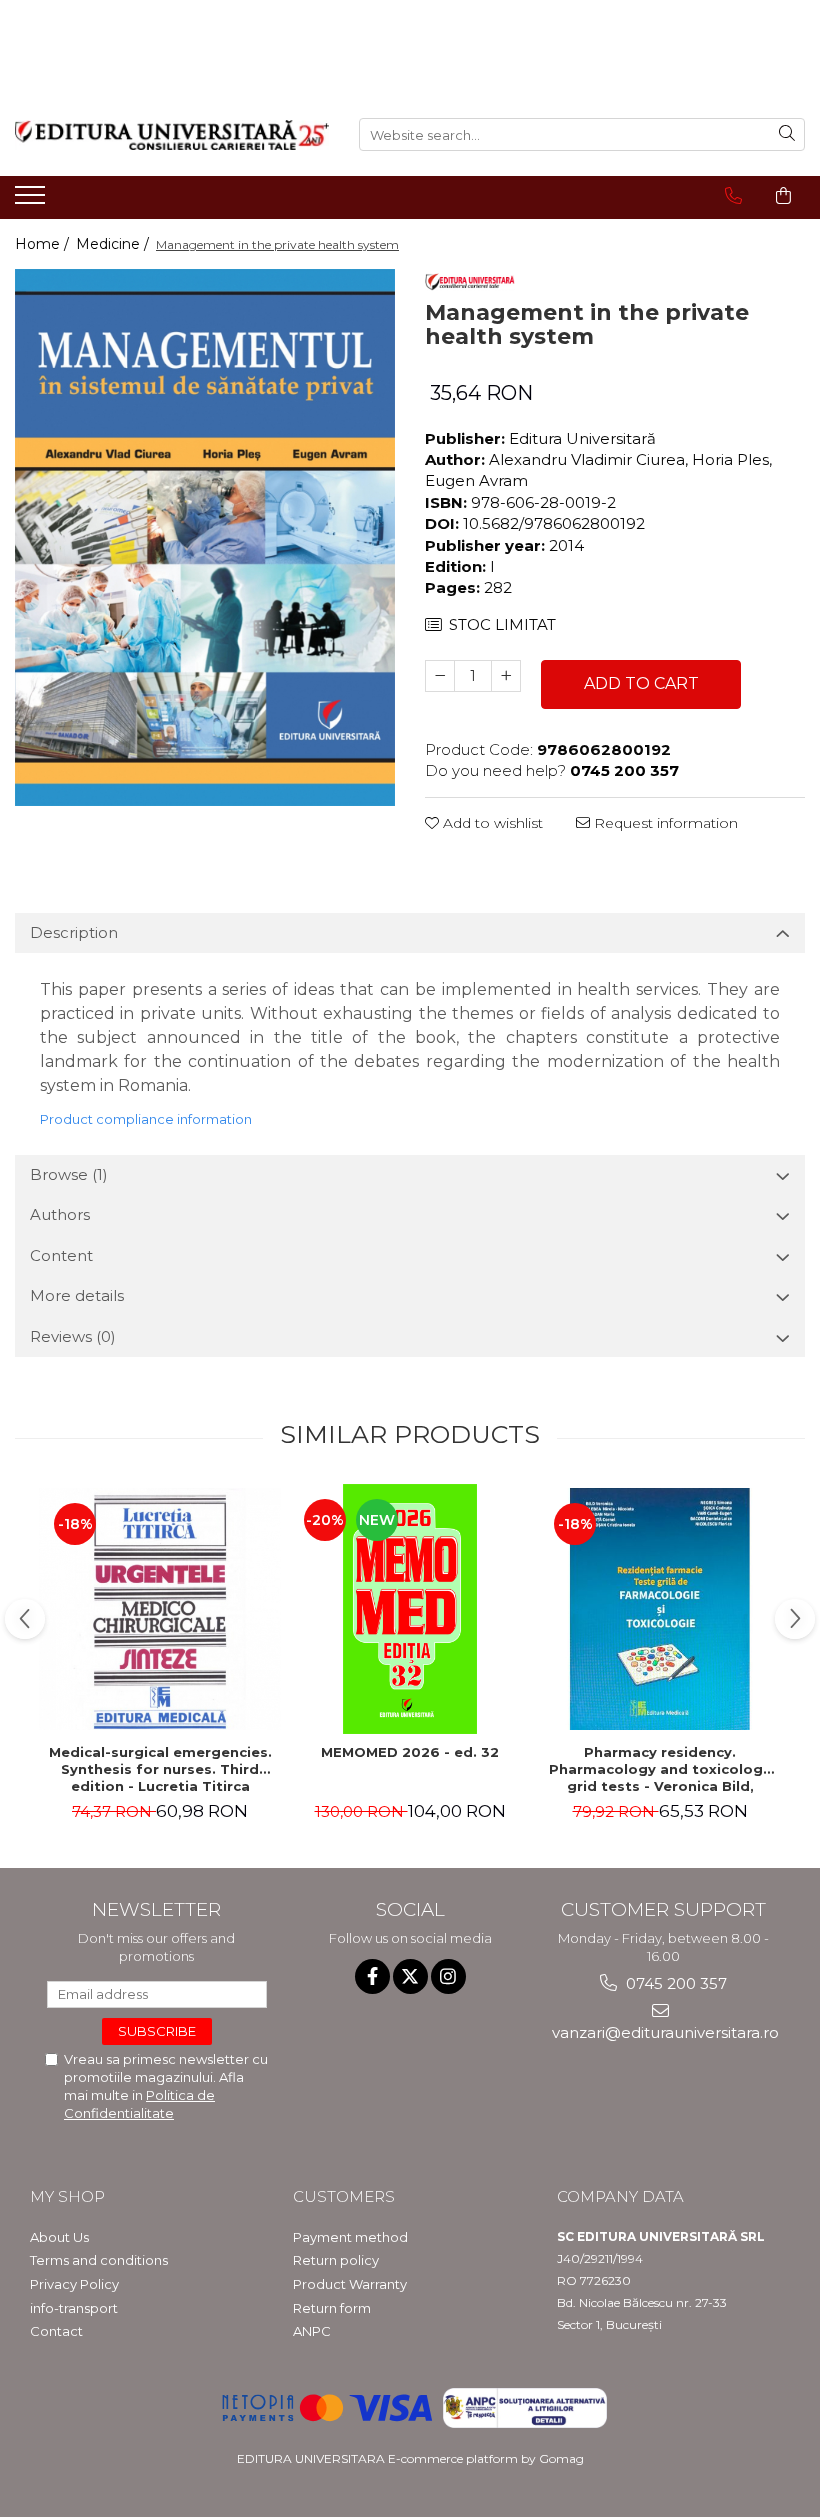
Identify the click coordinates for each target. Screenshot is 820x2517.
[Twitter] (410, 1976)
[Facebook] (372, 1976)
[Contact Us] (733, 196)
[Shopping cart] (783, 196)
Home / (44, 244)
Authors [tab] (60, 1214)
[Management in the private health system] (205, 537)
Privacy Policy (74, 2284)
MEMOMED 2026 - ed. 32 (410, 1752)
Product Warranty (350, 2284)
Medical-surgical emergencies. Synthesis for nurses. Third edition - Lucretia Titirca (160, 1769)
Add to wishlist (491, 823)
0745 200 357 (674, 1983)
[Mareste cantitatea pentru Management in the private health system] (506, 676)
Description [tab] (74, 932)
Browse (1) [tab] (69, 1174)
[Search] (787, 134)
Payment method (350, 2237)
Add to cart (641, 683)
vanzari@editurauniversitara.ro (663, 2032)
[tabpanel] (205, 537)
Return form (332, 2308)
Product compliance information (146, 1119)
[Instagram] (448, 1976)
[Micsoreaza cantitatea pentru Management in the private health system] (440, 676)
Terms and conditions (99, 2260)
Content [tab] (61, 1255)
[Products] (32, 201)
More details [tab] (77, 1295)
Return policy (336, 2260)
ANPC (312, 2331)
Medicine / (114, 244)
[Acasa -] (172, 134)
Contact (56, 2331)
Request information (664, 823)
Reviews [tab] (73, 1336)
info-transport (74, 2308)
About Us (59, 2237)
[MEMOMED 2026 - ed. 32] (410, 1609)
